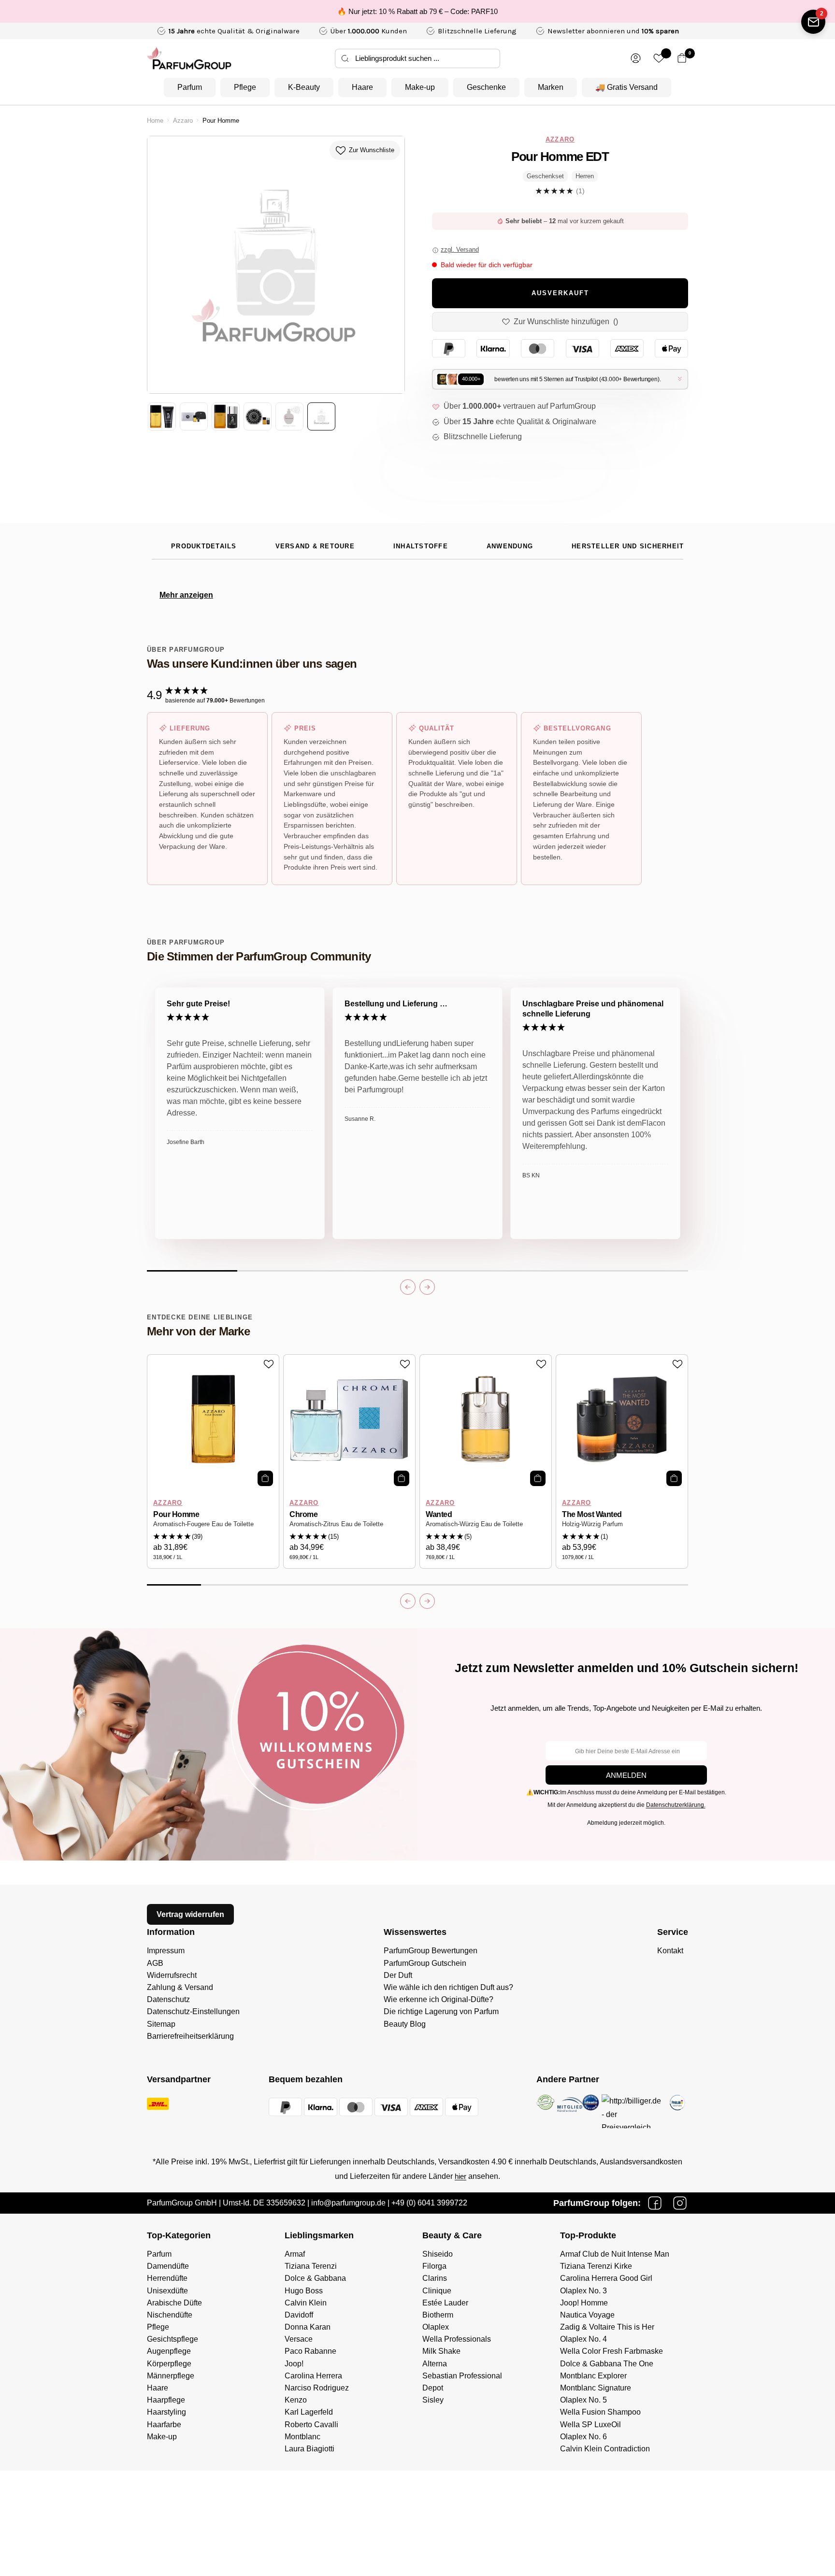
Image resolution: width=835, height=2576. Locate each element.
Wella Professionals (457, 2339)
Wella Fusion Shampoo (600, 2412)
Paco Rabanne (310, 2351)
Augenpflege (169, 2351)
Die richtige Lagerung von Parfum (441, 2011)
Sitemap (161, 2024)
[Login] (636, 58)
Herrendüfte (167, 2278)
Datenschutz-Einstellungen (193, 2011)
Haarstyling (166, 2412)
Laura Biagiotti (310, 2449)
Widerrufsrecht (172, 1975)
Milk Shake (441, 2351)
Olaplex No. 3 (583, 2291)
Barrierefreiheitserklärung (190, 2036)
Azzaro (183, 121)
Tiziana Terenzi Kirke (596, 2266)
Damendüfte (168, 2266)
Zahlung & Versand (180, 1987)
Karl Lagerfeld (309, 2412)
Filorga (434, 2266)
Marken (551, 87)
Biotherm (438, 2315)
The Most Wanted (592, 1514)
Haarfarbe (164, 2425)
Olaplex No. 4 (583, 2339)
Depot (433, 2388)
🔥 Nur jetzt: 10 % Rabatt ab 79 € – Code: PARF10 (417, 11)
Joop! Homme (584, 2303)
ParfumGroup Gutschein (425, 1963)
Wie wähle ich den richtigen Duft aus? (448, 1987)
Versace (299, 2339)
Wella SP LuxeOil (590, 2425)
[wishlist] (659, 58)
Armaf (295, 2254)
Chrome (303, 1514)
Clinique (437, 2291)
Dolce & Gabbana (315, 2278)
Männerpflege (171, 2376)
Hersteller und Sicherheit (628, 546)
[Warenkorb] (682, 58)
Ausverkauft (560, 293)
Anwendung (510, 546)
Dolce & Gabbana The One (607, 2364)
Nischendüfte (170, 2315)
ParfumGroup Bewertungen (431, 1951)
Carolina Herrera (313, 2376)
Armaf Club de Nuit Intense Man (615, 2254)
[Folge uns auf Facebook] (655, 2203)
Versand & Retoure (315, 546)
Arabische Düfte (174, 2303)
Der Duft (398, 1975)
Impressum (166, 1951)
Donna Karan (308, 2327)
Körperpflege (169, 2364)
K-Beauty (304, 87)
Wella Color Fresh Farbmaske (612, 2351)
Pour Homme (176, 1514)
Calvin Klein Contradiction (605, 2449)
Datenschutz (168, 1999)
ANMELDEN (626, 1775)
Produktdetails (204, 546)
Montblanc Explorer (593, 2376)
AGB (155, 1963)
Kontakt (670, 1951)
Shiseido (438, 2254)
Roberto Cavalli (311, 2425)
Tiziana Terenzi (311, 2266)
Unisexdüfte (167, 2291)
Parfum (190, 87)
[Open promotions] (813, 22)
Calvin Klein (306, 2303)
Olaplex (436, 2327)
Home (155, 121)
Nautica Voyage (587, 2315)
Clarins (435, 2278)
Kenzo (296, 2400)
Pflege (245, 87)
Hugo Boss (304, 2291)
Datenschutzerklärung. (676, 1805)
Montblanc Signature (596, 2388)
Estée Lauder (445, 2303)
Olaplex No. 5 (583, 2400)
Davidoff (299, 2315)
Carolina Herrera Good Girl (606, 2278)
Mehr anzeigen (186, 595)
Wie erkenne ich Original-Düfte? (439, 1999)
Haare (362, 87)
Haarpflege (166, 2400)
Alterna (435, 2364)
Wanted (439, 1514)
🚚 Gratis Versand (626, 87)
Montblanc (302, 2437)
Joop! (294, 2364)
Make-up (420, 87)
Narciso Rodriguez (317, 2388)
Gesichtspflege (173, 2339)
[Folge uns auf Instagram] (680, 2203)
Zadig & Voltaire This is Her (607, 2327)
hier (461, 2176)
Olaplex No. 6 (583, 2437)
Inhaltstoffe (421, 546)
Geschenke (486, 87)
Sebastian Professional (462, 2376)
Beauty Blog (405, 2024)
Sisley (433, 2400)
